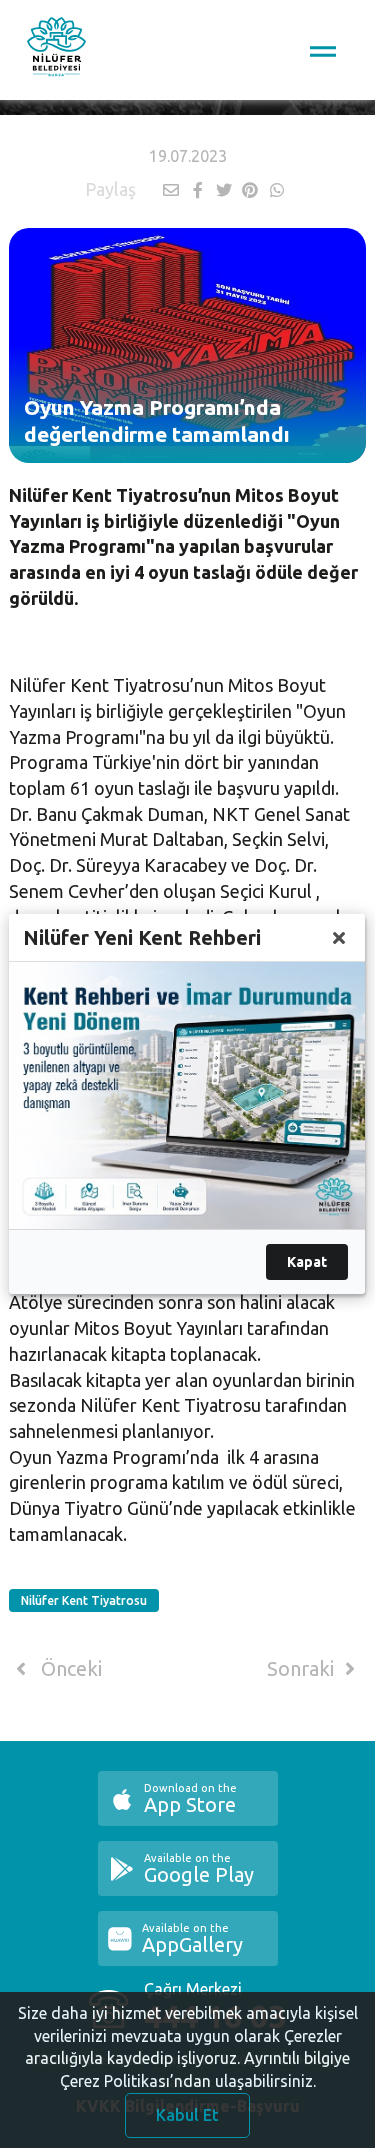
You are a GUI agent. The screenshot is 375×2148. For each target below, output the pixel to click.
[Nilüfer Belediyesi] (56, 50)
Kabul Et (187, 2115)
